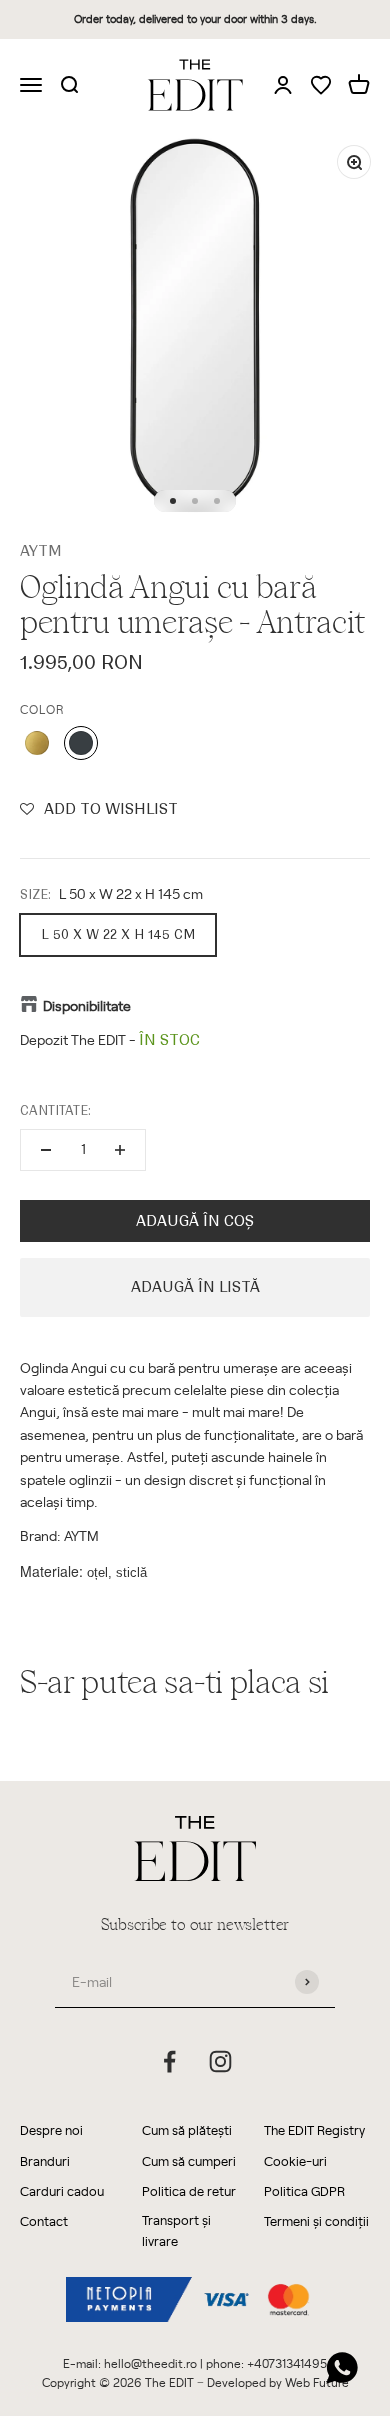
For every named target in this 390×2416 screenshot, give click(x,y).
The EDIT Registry (314, 2129)
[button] (99, 809)
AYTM (41, 551)
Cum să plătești (187, 2129)
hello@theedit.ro (150, 2363)
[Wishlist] (321, 86)
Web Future (317, 2382)
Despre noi (51, 2129)
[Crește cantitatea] (120, 1150)
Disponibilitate (87, 1005)
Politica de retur (189, 2190)
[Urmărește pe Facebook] (169, 2061)
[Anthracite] (81, 743)
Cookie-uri (295, 2160)
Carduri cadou (62, 2190)
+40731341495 (287, 2363)
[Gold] (37, 743)
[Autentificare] (283, 84)
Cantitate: (55, 1110)
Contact (44, 2220)
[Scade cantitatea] (46, 1150)
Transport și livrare (176, 2230)
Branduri (45, 2160)
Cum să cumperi (189, 2160)
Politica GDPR (304, 2190)
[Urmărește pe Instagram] (220, 2061)
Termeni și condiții (316, 2220)
